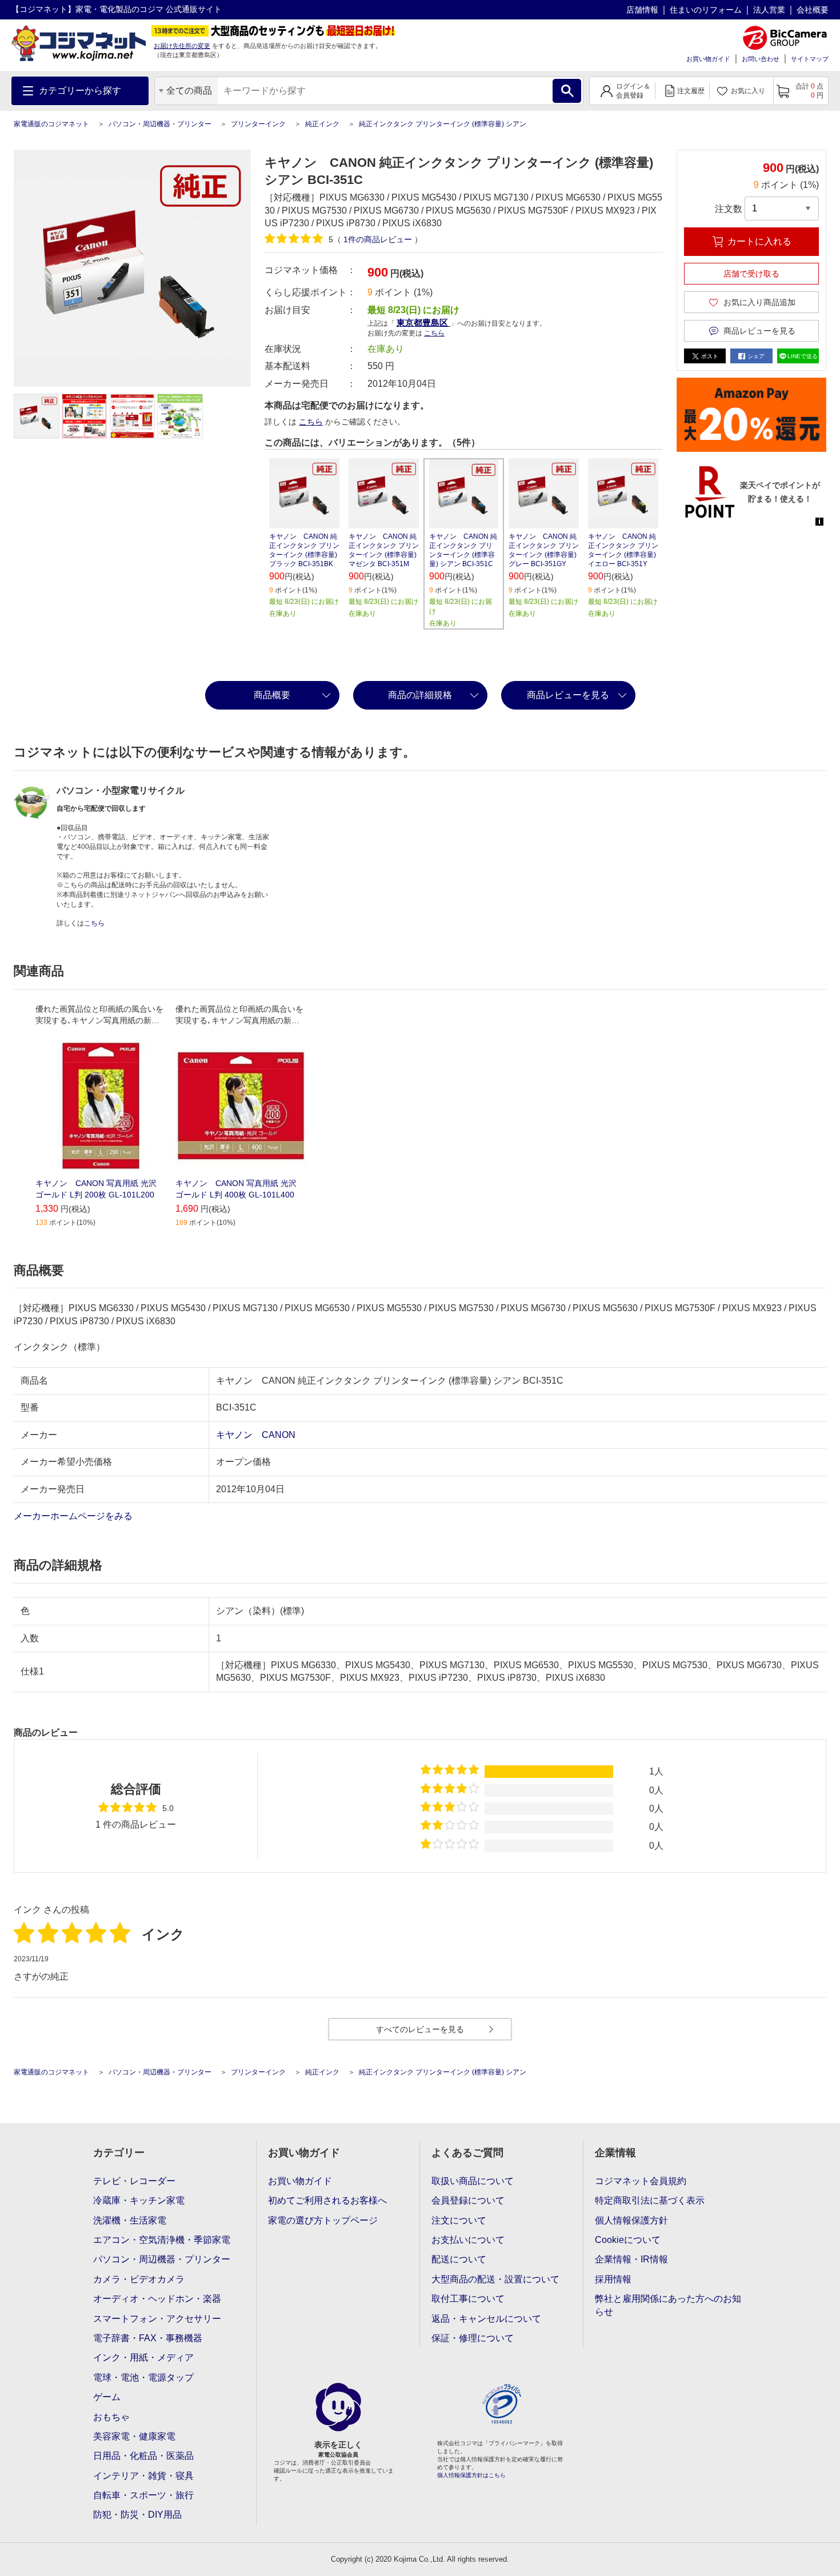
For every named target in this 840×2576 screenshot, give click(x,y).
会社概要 (813, 10)
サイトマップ (810, 59)
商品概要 (272, 695)
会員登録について (468, 2200)
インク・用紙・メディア (143, 2357)
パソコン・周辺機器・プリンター (160, 124)
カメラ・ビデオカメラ (139, 2279)
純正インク (322, 124)
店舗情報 (642, 10)
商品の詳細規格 (420, 695)
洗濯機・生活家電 (130, 2220)
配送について (459, 2259)
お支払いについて (468, 2240)
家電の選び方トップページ (323, 2220)
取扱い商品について (473, 2181)
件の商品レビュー (379, 239)
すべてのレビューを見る (420, 2029)
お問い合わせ (761, 59)
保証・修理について (473, 2338)
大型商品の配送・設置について (495, 2279)
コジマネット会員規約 (641, 2181)
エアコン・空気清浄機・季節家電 (162, 2240)
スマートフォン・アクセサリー (157, 2319)
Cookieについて (628, 2240)
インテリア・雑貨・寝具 (143, 2476)
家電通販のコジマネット (51, 124)
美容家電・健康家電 (134, 2436)
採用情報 (613, 2279)
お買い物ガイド (708, 59)
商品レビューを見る (568, 695)
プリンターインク (258, 124)
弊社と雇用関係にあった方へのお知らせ (668, 2305)
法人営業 (769, 10)
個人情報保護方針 (631, 2220)
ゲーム (107, 2397)
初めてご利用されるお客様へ (327, 2200)
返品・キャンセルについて (486, 2319)
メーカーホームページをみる (74, 1516)
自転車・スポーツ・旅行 (143, 2495)
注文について (459, 2220)
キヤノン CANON (256, 1435)
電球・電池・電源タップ (143, 2377)
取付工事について (468, 2299)
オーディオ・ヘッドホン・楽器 (157, 2299)
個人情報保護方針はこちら (471, 2475)
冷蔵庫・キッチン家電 (139, 2200)
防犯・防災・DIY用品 (137, 2515)
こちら (311, 422)
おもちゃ (111, 2417)
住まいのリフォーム (706, 10)
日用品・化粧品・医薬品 (143, 2456)
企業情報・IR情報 (631, 2259)
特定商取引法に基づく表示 (650, 2200)
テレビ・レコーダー (134, 2181)
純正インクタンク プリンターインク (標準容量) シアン (443, 124)
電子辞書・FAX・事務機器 (148, 2338)
